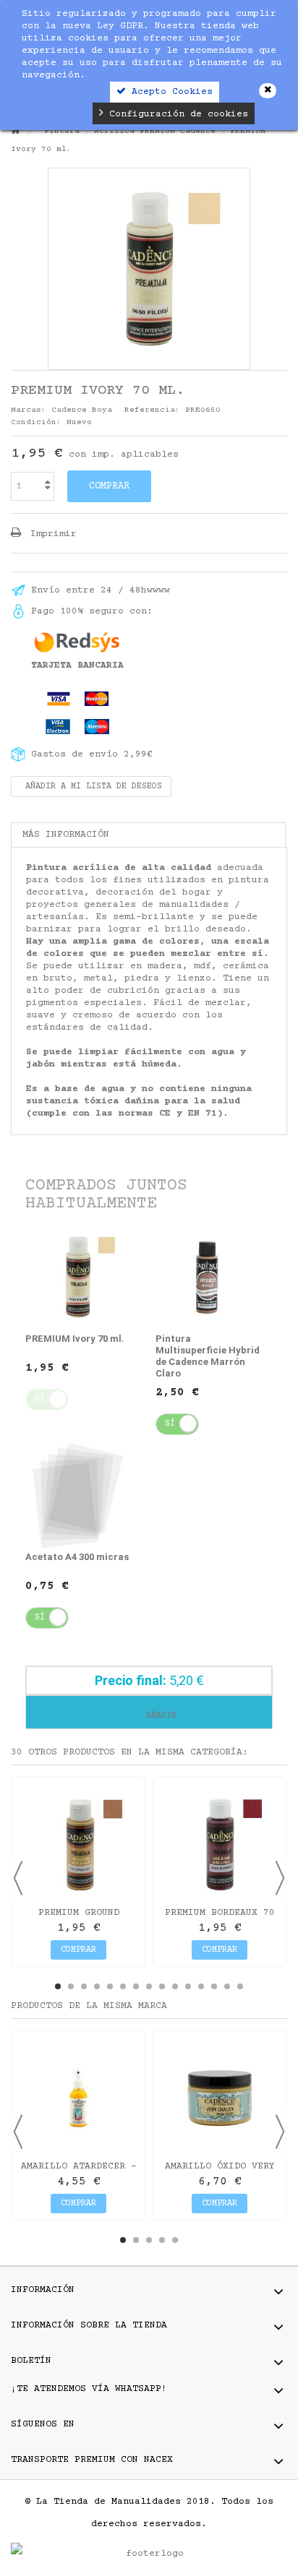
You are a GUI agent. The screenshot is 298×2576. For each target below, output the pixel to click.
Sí (170, 1424)
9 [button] (162, 1986)
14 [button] (227, 1986)
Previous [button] (18, 1878)
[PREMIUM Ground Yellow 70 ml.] (78, 1844)
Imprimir (51, 534)
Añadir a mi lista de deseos (91, 787)
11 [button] (188, 1986)
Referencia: (152, 410)
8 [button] (149, 1986)
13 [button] (214, 1986)
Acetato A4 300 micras (77, 1557)
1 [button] (58, 1986)
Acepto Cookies (169, 92)
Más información (66, 835)
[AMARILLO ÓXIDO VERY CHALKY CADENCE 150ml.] (220, 2097)
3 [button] (84, 1986)
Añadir (159, 1716)
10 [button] (175, 1986)
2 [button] (71, 1986)
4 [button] (97, 1986)
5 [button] (110, 1986)
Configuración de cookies (176, 114)
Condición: (36, 422)
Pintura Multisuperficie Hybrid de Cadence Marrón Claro (208, 1356)
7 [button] (136, 1986)
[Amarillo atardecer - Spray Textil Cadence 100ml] (78, 2097)
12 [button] (201, 1986)
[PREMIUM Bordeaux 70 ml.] (220, 1844)
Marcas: (29, 410)
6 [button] (123, 1986)
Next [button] (280, 1878)
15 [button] (240, 1986)
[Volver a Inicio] (15, 132)
